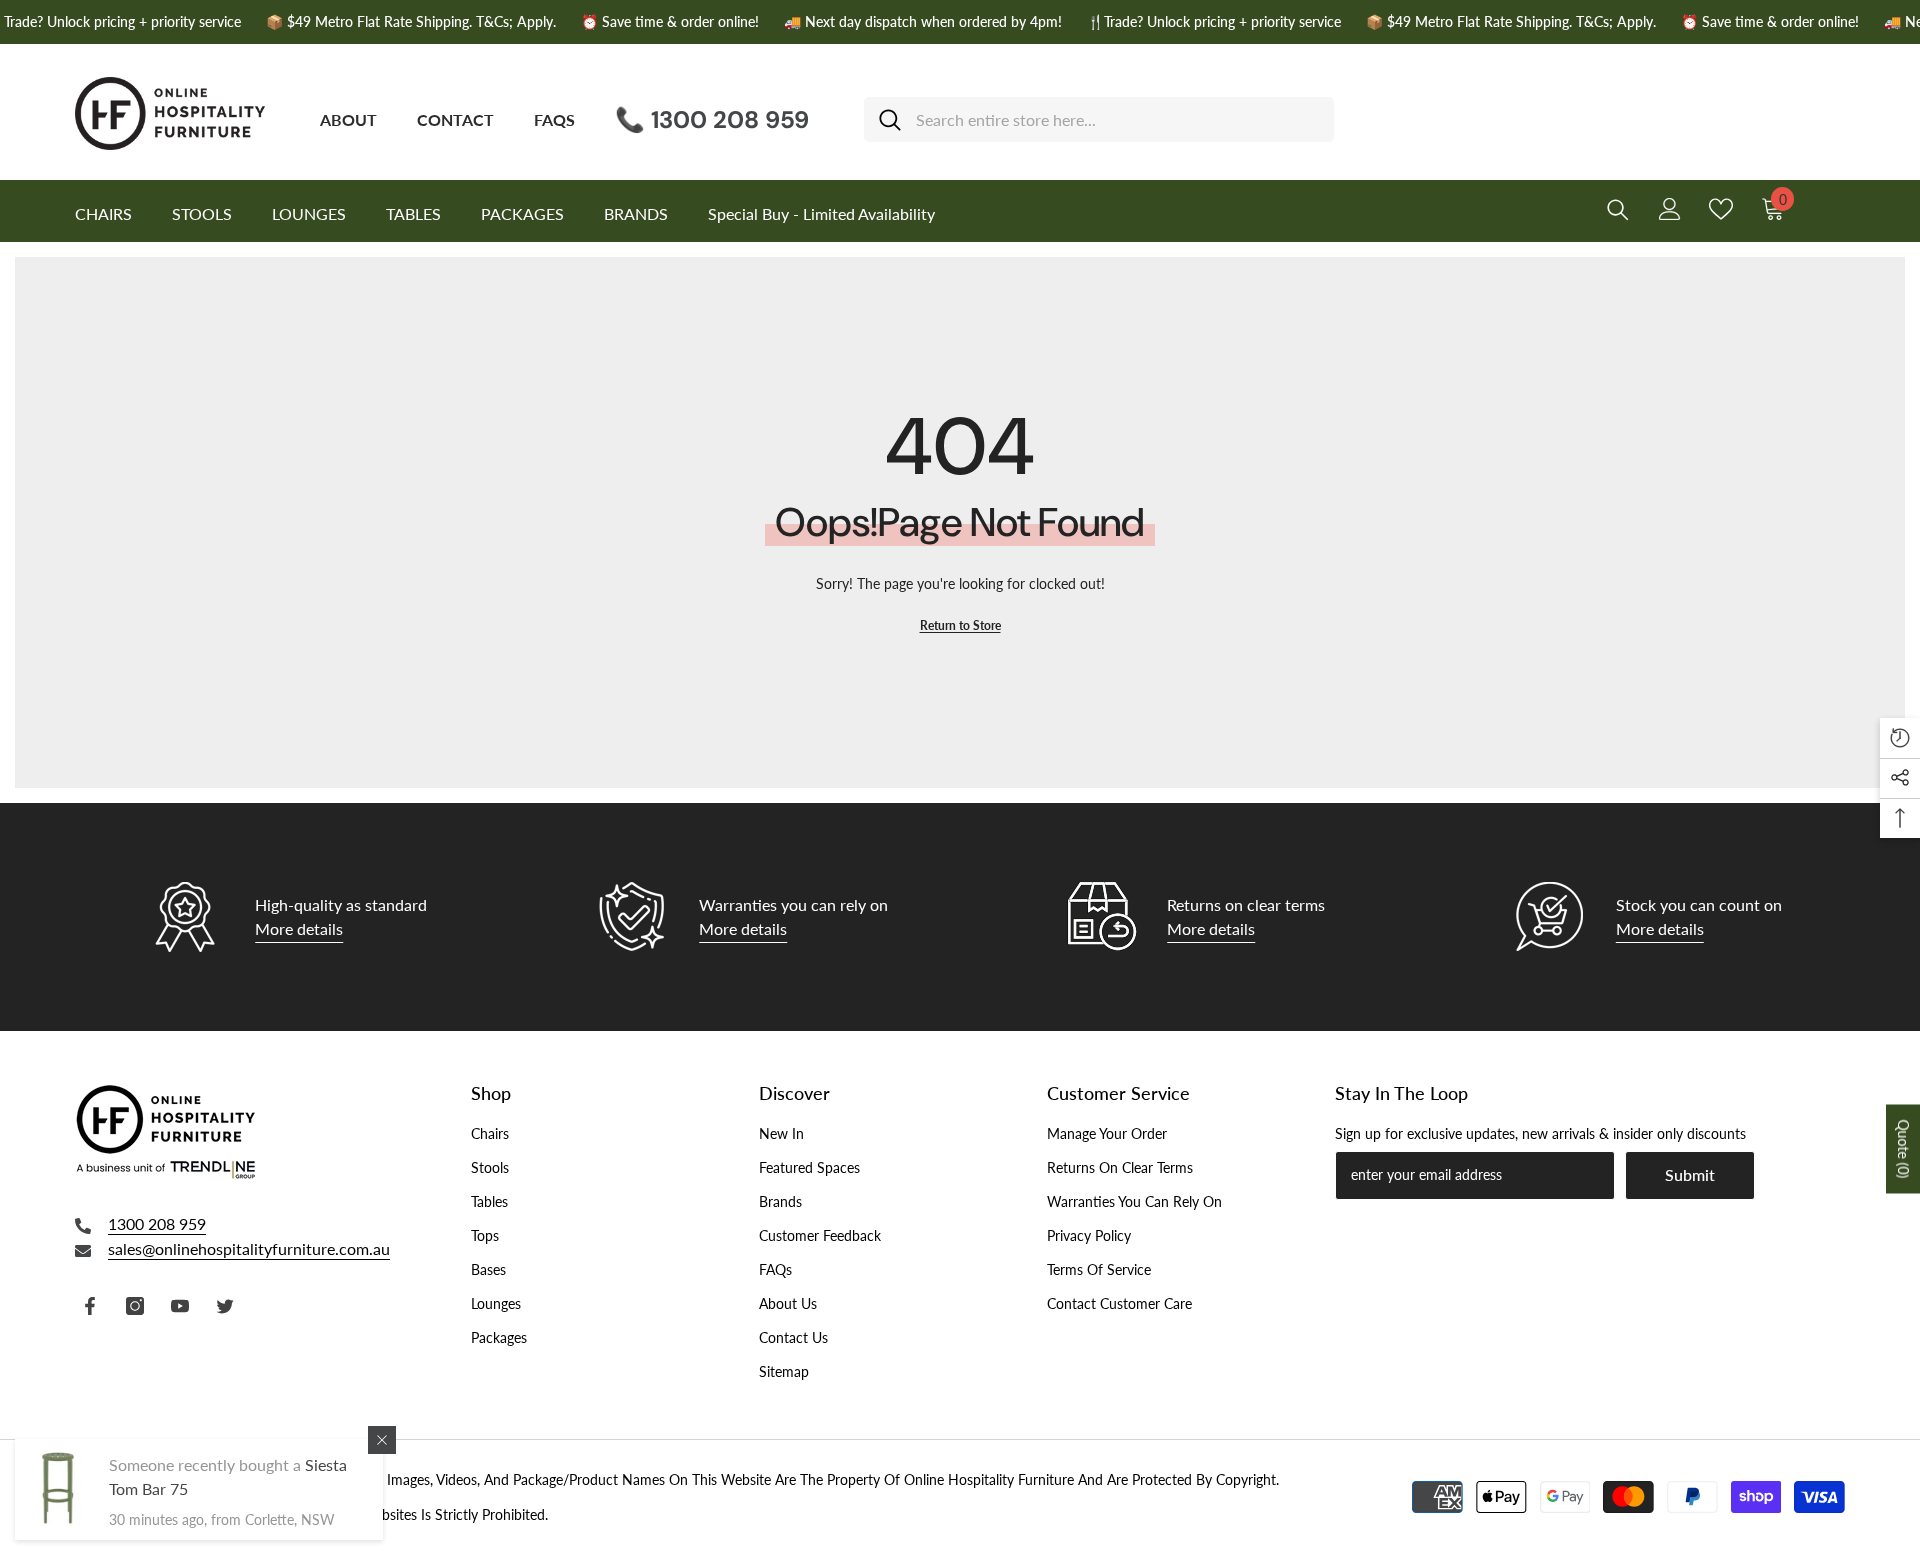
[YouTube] (180, 1306)
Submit (1690, 1174)
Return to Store (960, 625)
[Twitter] (225, 1306)
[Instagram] (135, 1306)
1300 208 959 (157, 1223)
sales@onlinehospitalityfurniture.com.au (249, 1248)
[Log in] (1670, 209)
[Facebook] (90, 1306)
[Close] (382, 1440)
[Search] (1099, 119)
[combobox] (1117, 119)
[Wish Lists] (1721, 209)
